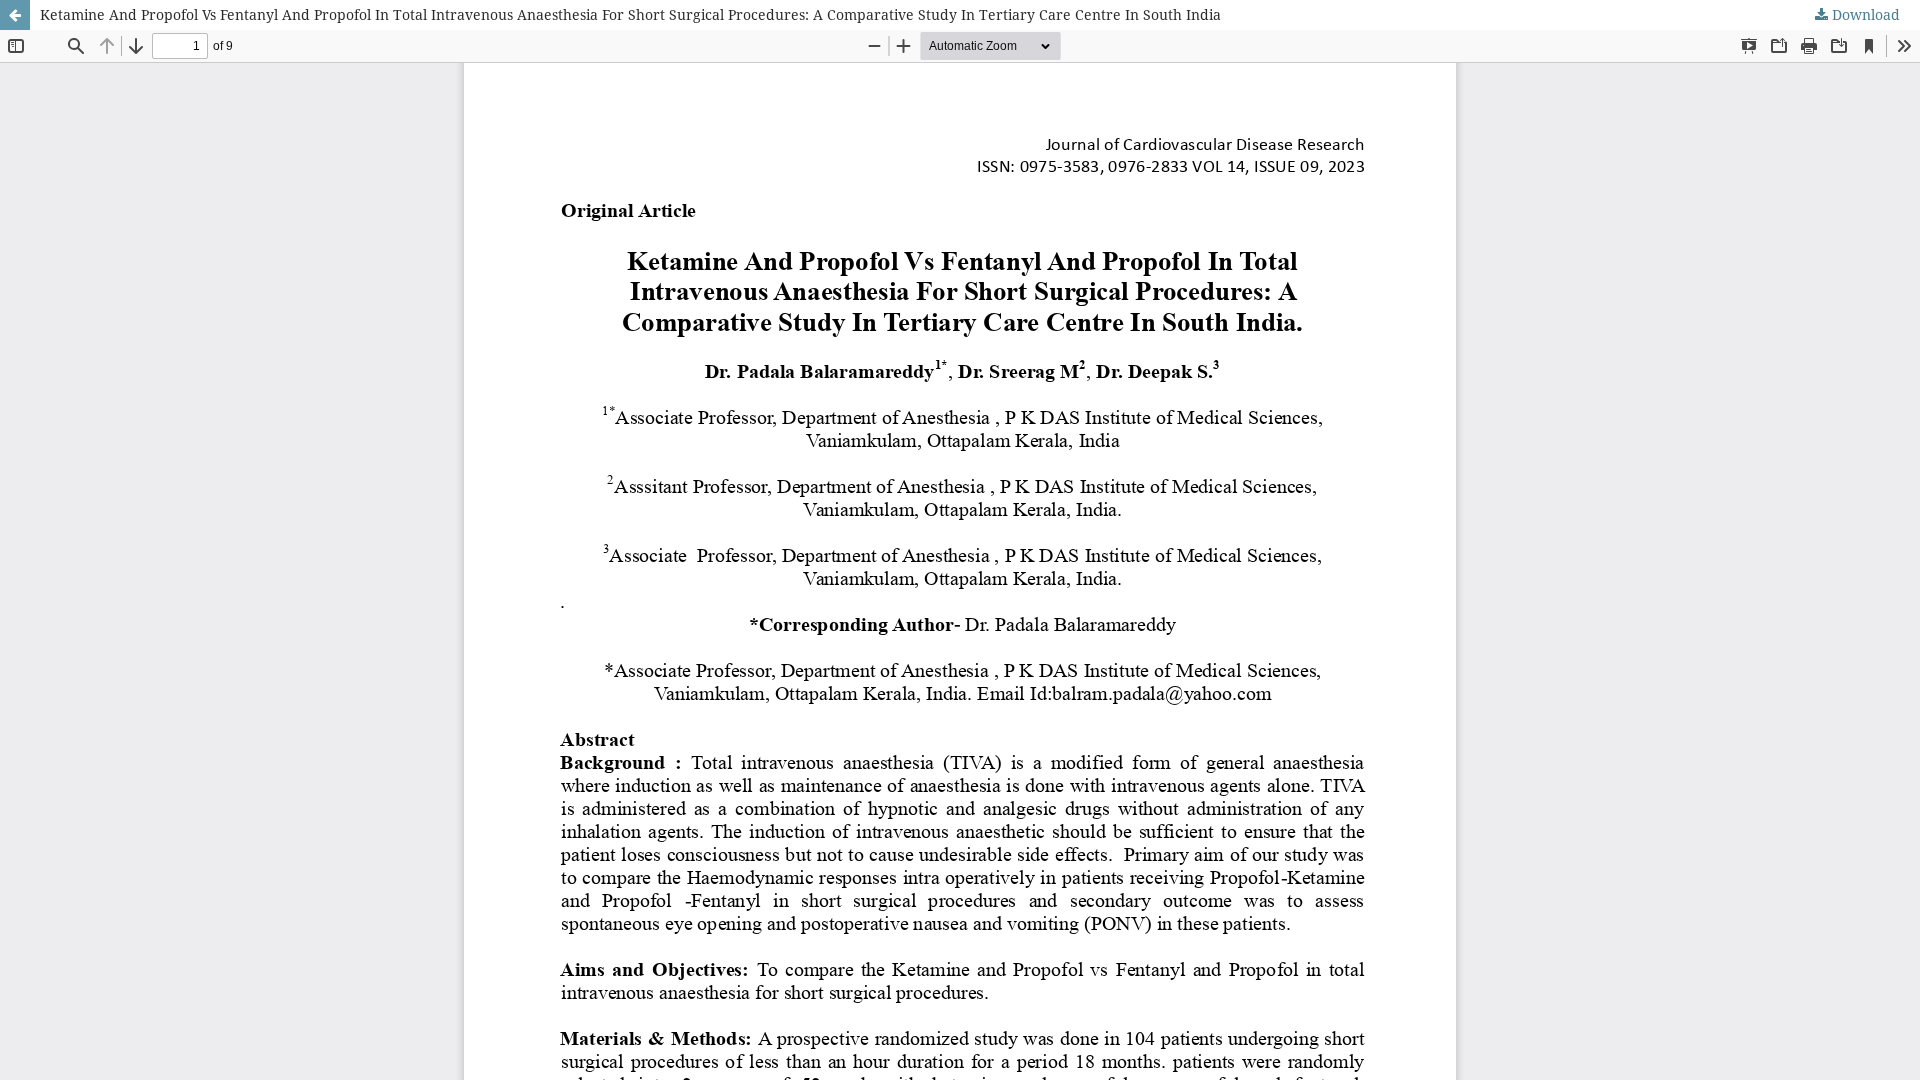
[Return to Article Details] (15, 15)
